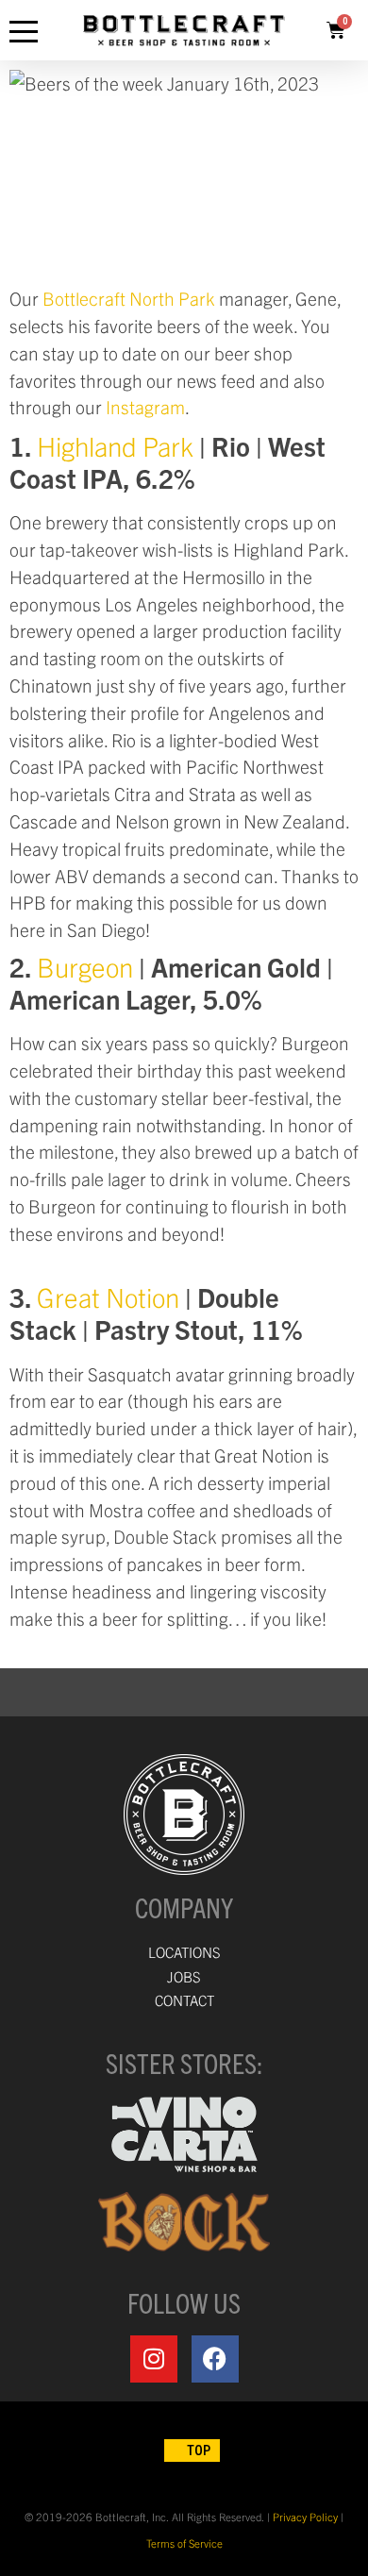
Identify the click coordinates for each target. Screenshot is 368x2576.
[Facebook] (215, 2359)
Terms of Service (184, 2543)
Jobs (184, 1976)
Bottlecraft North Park (129, 298)
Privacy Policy (305, 2517)
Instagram (145, 407)
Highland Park (115, 445)
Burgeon (85, 966)
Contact (184, 2000)
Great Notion (108, 1296)
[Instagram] (154, 2359)
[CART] (336, 30)
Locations (184, 1952)
